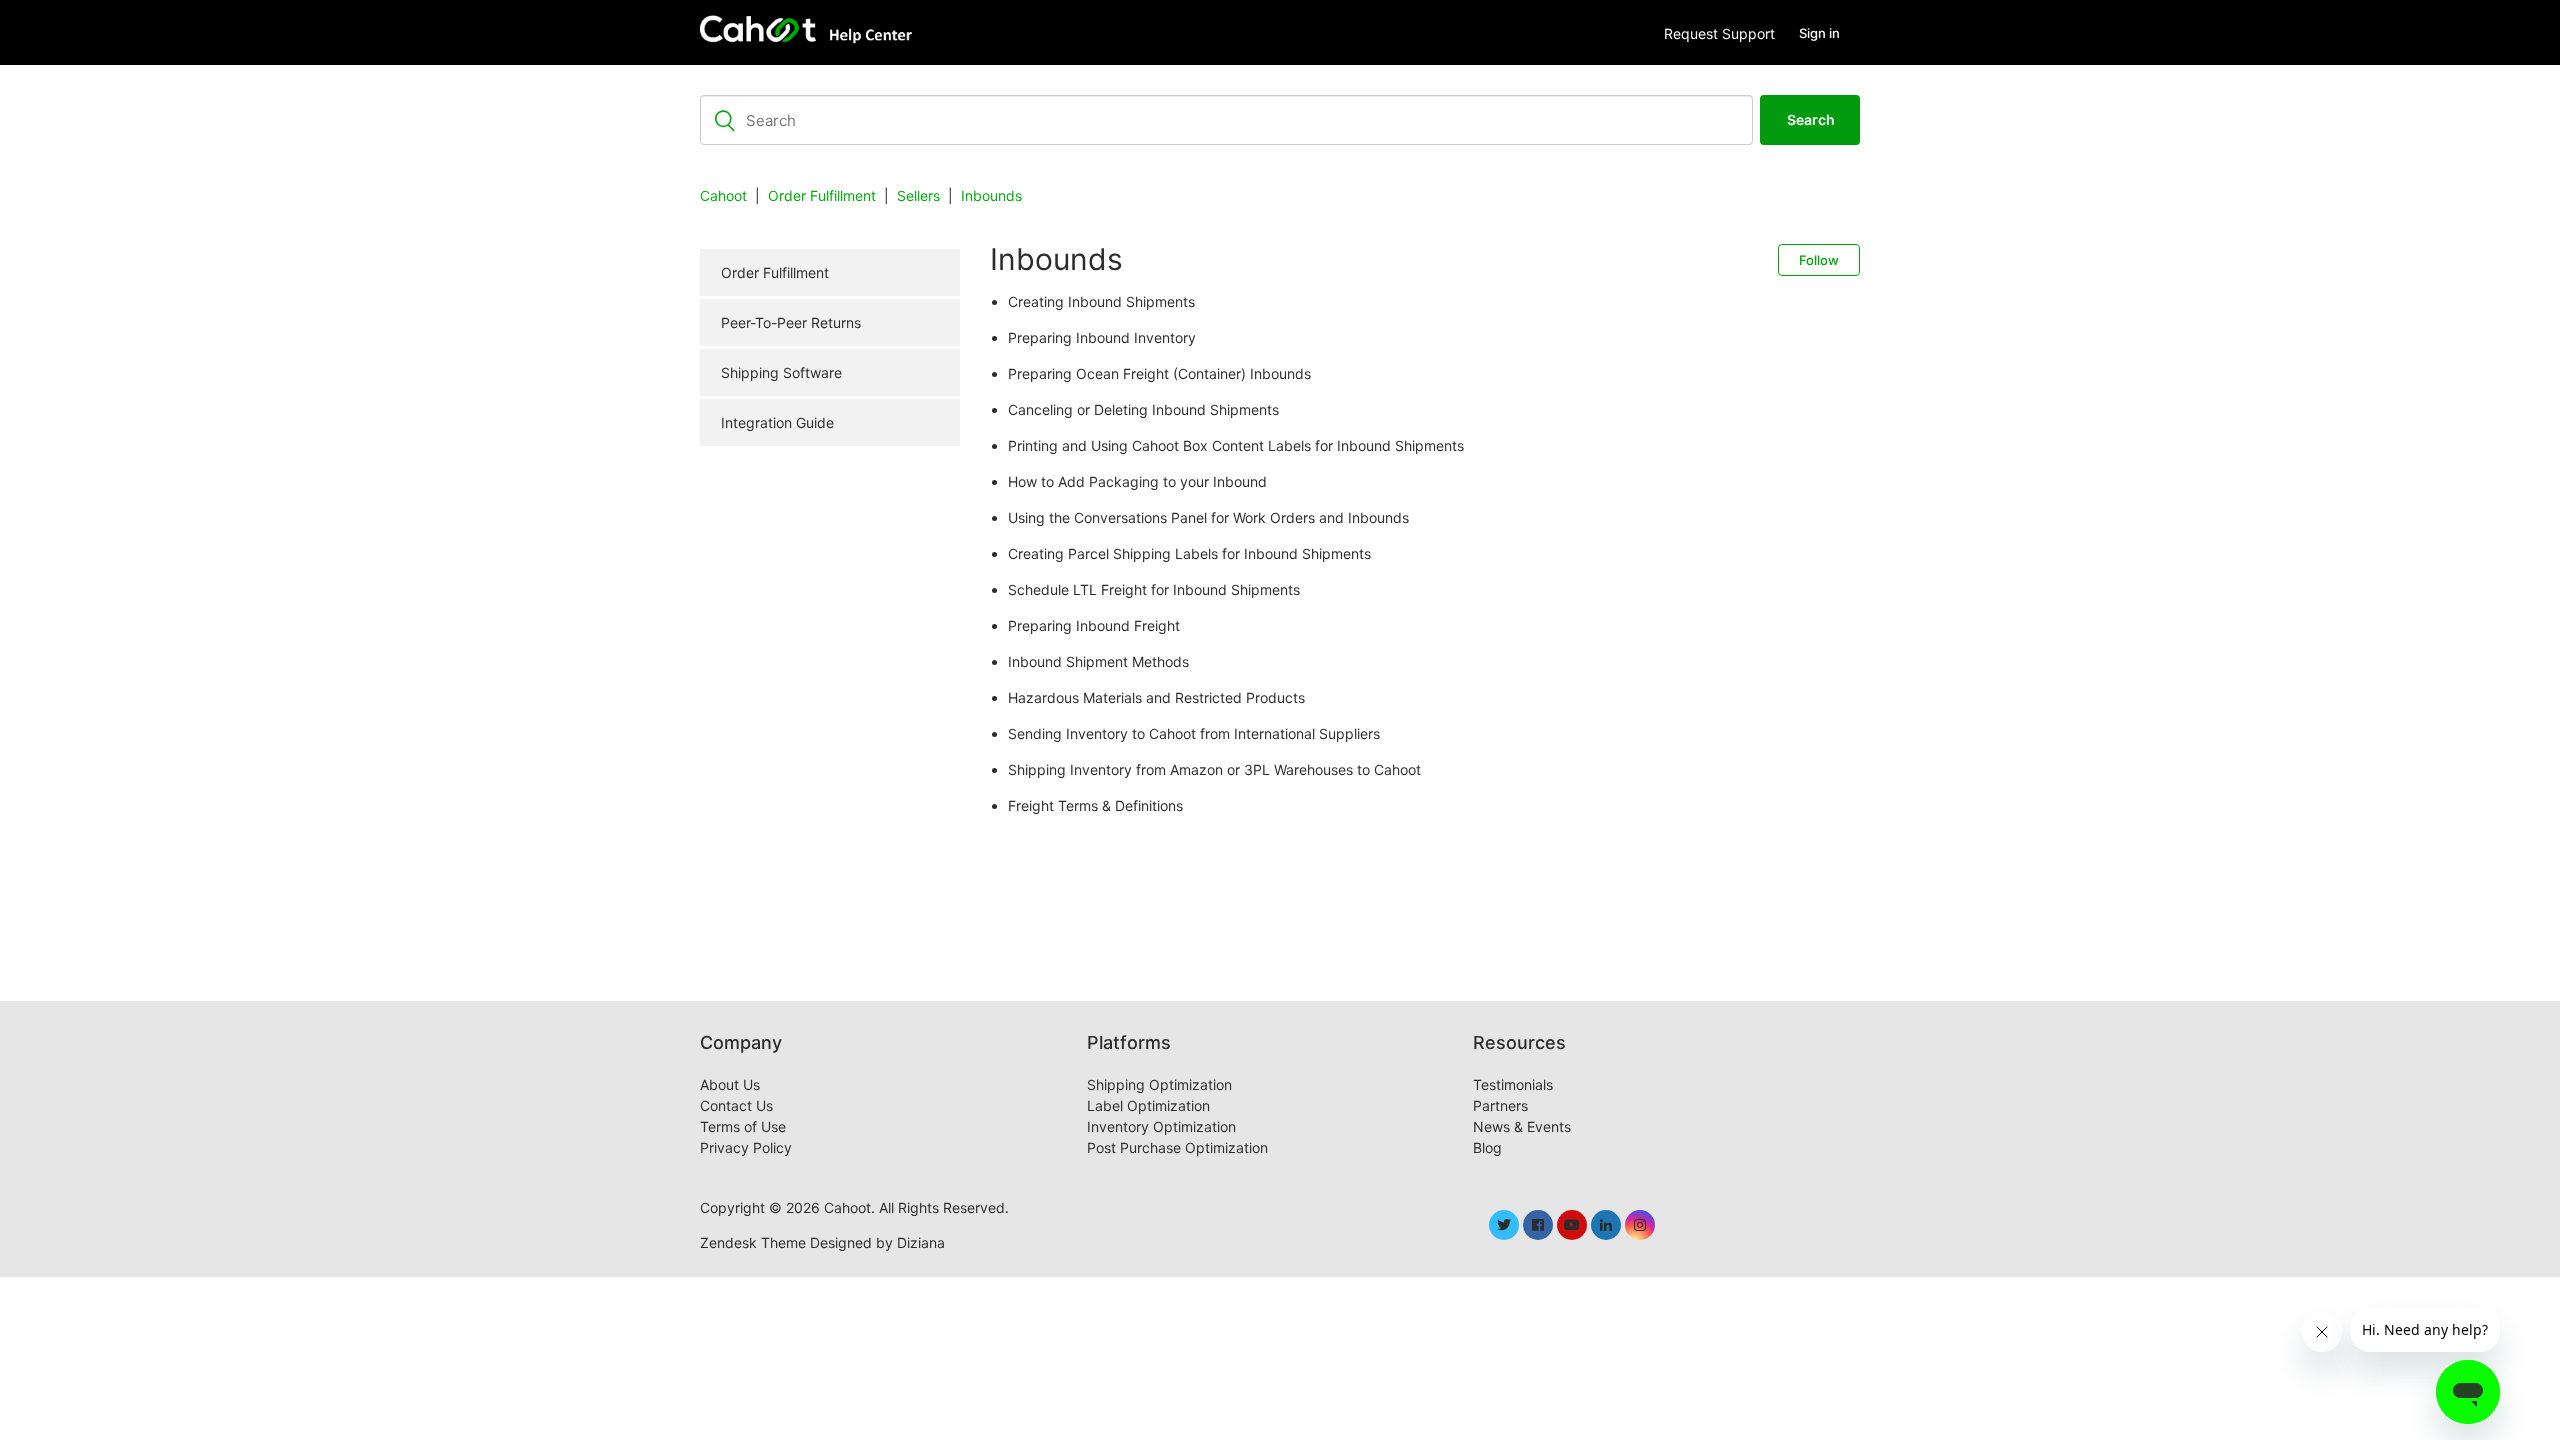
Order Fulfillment (822, 195)
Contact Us (736, 1105)
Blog (1487, 1147)
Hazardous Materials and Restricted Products (1156, 697)
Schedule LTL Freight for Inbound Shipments (1154, 589)
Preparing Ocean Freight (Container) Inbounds (1159, 373)
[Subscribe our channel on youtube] (1572, 1225)
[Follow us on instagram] (1640, 1225)
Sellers (918, 195)
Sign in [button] (1819, 33)
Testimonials (1513, 1084)
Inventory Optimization (1161, 1126)
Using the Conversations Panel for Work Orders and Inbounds (1208, 517)
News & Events (1522, 1126)
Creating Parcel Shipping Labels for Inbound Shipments (1189, 553)
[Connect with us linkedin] (1606, 1225)
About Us (730, 1084)
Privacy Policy (746, 1147)
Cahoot (723, 195)
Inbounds (991, 195)
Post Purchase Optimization (1177, 1147)
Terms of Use (743, 1126)
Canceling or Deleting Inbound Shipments (1143, 409)
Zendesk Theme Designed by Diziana (822, 1242)
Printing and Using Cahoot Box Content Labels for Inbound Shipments (1236, 445)
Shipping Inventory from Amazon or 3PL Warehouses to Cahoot (1214, 769)
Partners (1500, 1105)
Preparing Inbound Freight (1094, 625)
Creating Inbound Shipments (1101, 301)
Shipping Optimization (1159, 1084)
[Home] (811, 32)
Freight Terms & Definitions (1095, 805)
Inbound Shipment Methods (1098, 661)
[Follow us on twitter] (1504, 1225)
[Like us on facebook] (1538, 1225)
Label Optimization (1148, 1105)
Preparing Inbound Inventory (1102, 337)
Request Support (1719, 33)
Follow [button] (1819, 260)
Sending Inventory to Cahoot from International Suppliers (1194, 733)
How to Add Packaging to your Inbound (1137, 481)
